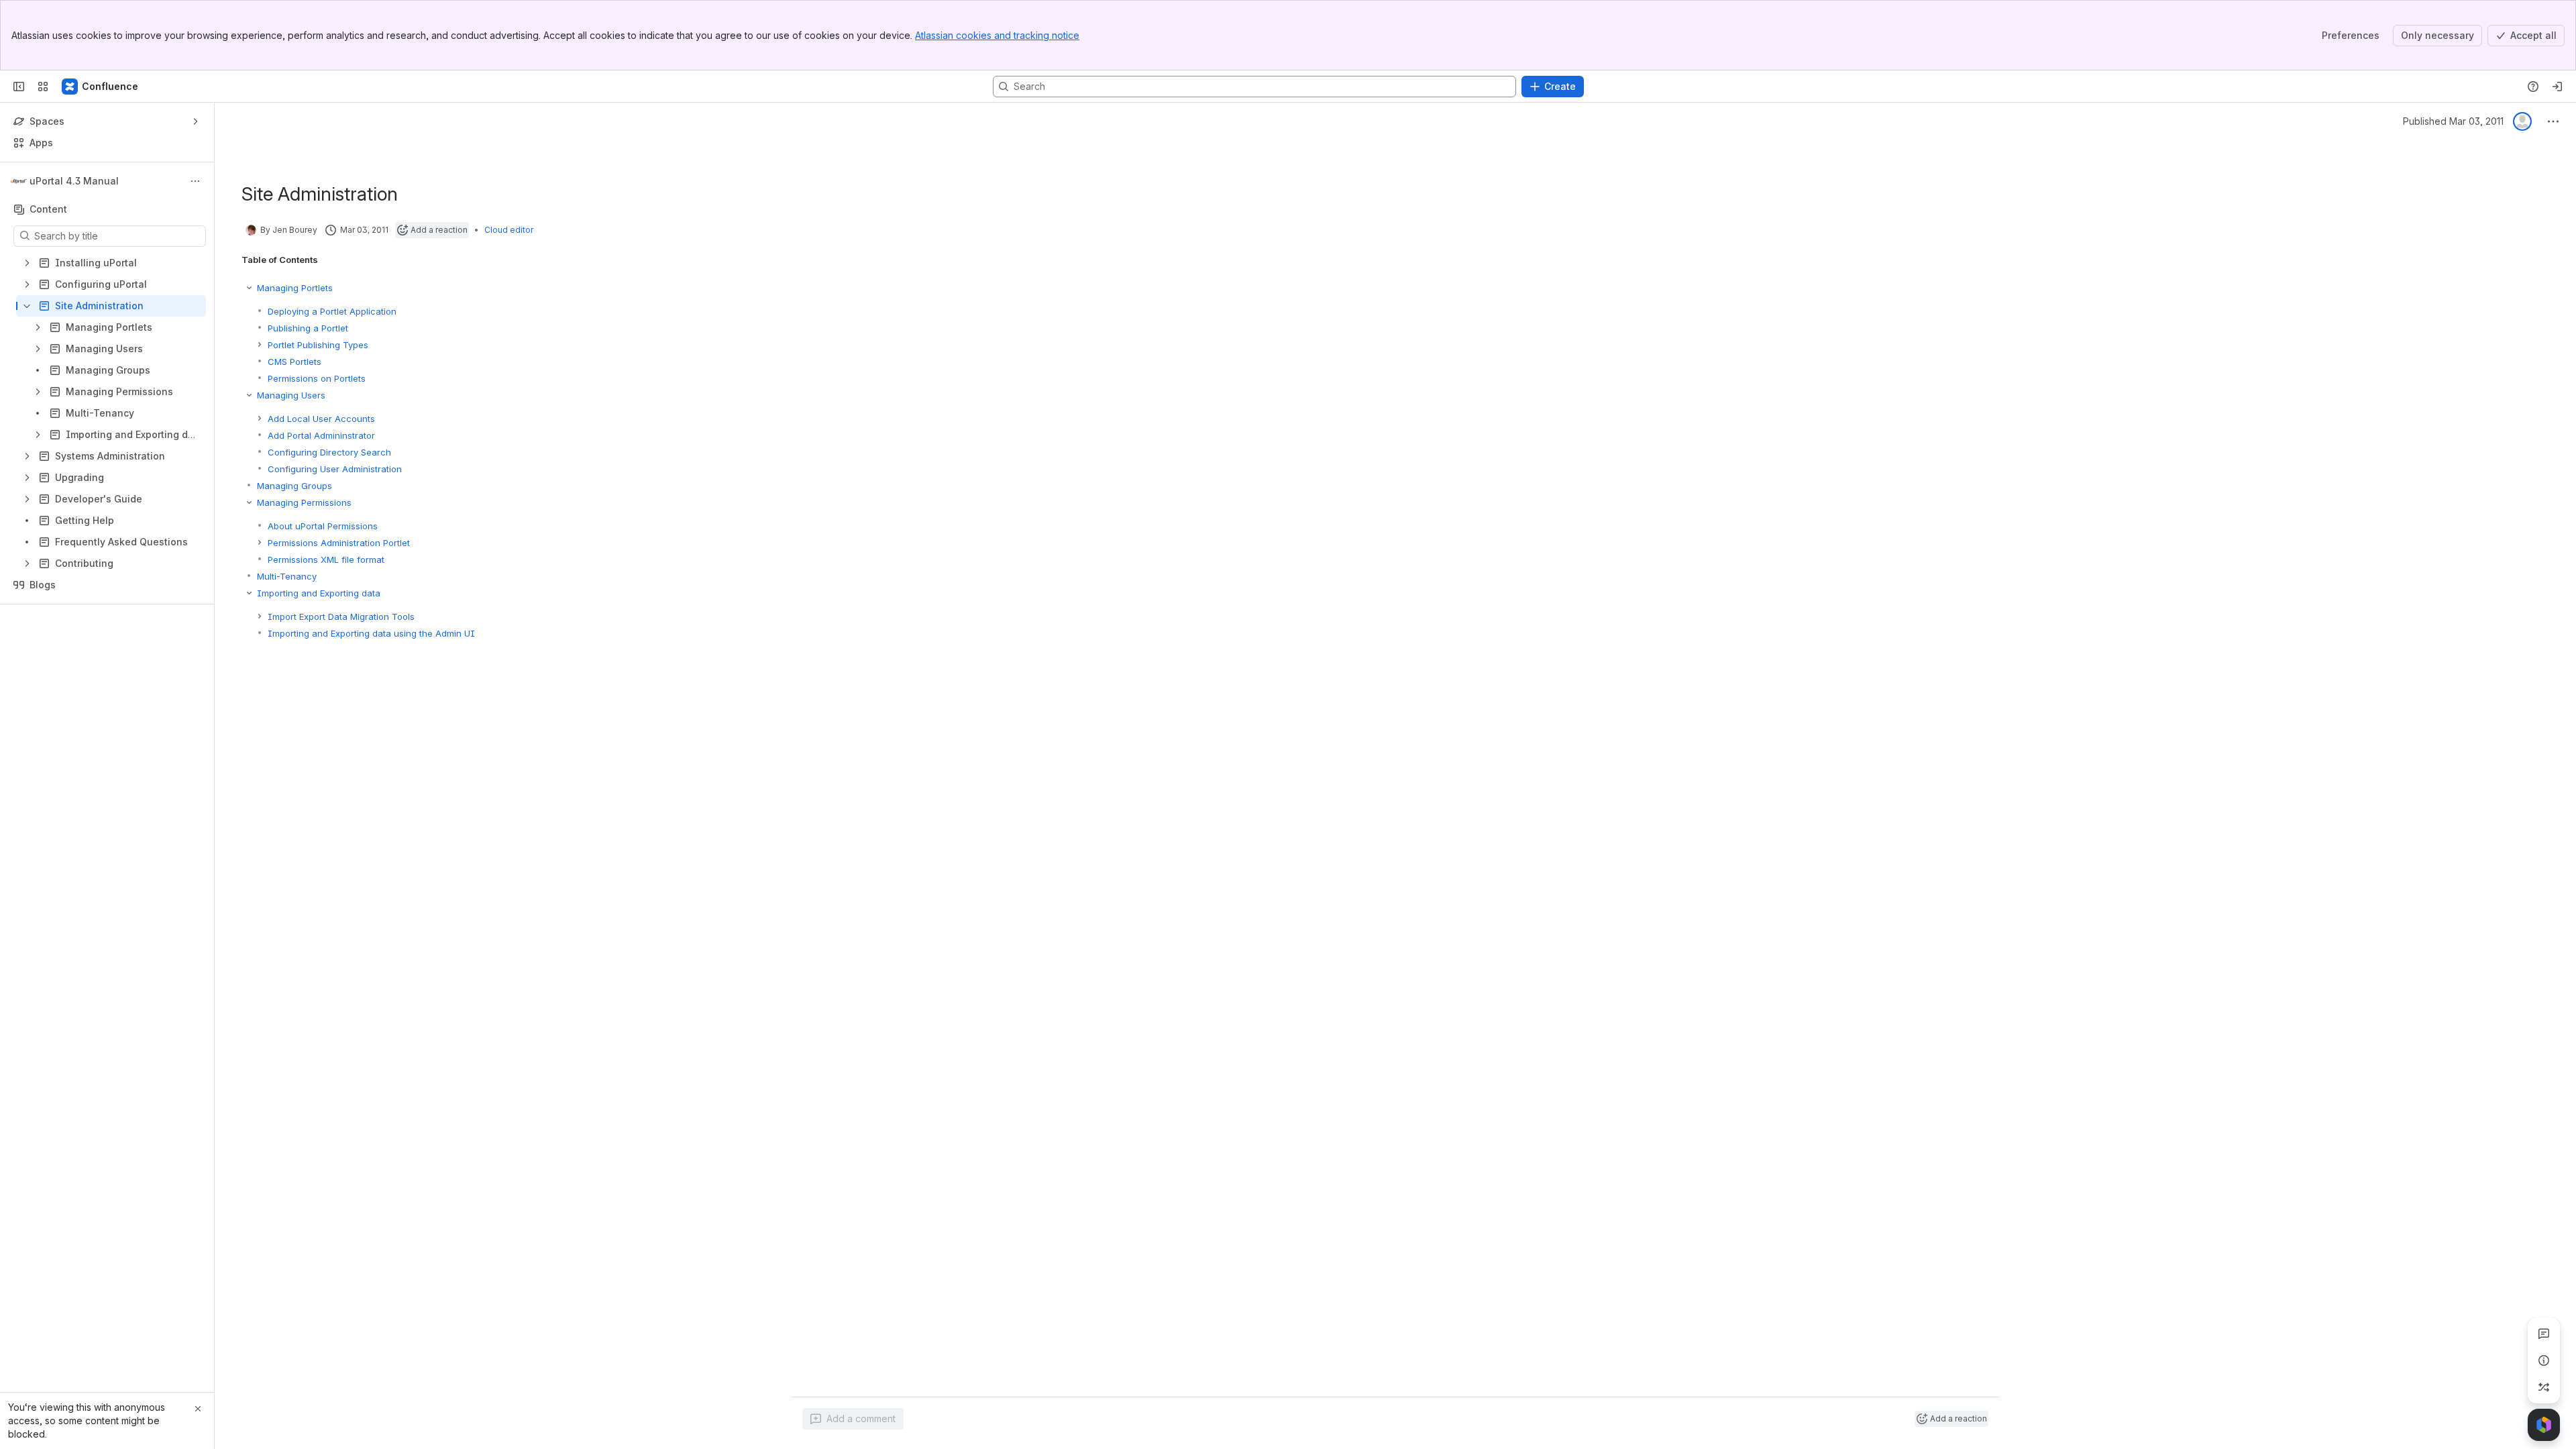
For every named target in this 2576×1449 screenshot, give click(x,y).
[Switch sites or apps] (43, 87)
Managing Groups (294, 486)
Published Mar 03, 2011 (2453, 121)
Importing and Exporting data (319, 593)
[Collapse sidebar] (19, 87)
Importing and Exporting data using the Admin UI (371, 633)
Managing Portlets (295, 288)
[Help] (2533, 87)
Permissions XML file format (326, 559)
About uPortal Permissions (323, 526)
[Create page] (2544, 1387)
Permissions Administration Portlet (339, 543)
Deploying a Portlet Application (332, 311)
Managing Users (291, 395)
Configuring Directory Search (329, 452)
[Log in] (2557, 87)
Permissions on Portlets (317, 378)
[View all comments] (2544, 1334)
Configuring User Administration (335, 469)
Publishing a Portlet (308, 328)
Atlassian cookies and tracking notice (997, 35)
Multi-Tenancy (287, 576)
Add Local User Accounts (321, 419)
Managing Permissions (304, 502)
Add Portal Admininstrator (321, 435)
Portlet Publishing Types (318, 345)
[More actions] (195, 181)
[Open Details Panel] (2544, 1360)
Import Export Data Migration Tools (341, 616)
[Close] (198, 1409)
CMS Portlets (294, 362)
